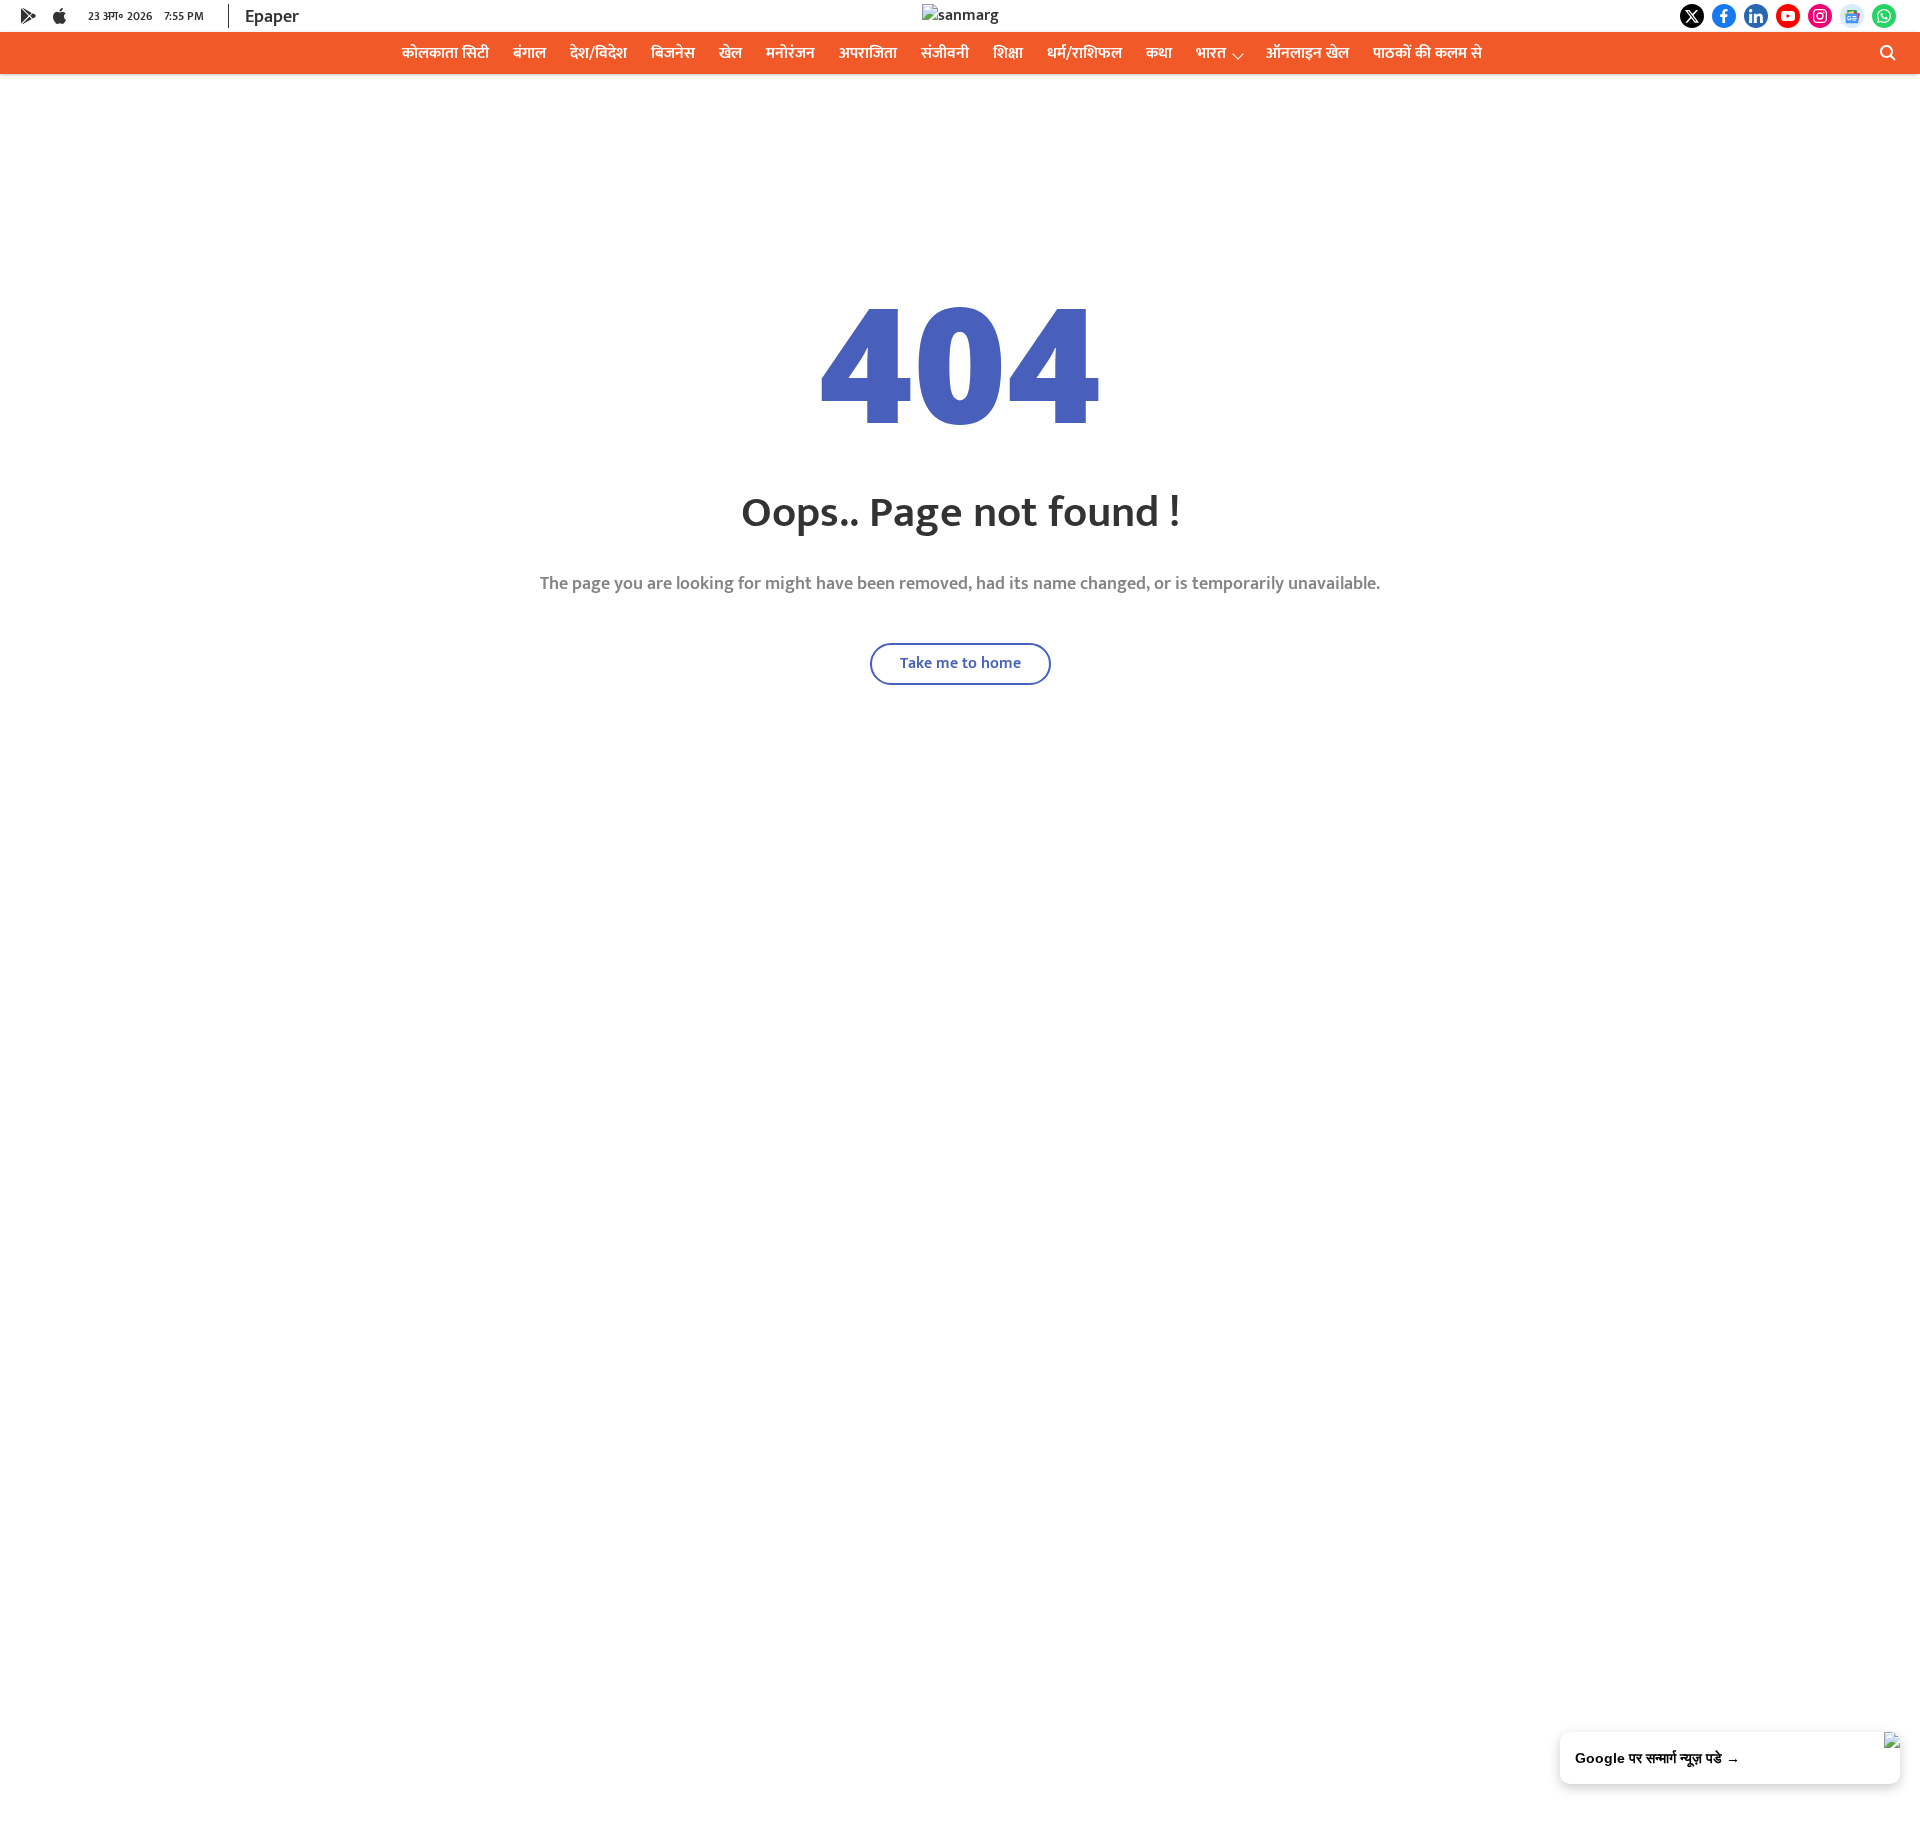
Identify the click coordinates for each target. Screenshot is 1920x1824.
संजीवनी (945, 53)
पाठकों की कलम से (1427, 53)
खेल (730, 53)
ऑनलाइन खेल (1307, 53)
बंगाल (529, 53)
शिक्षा (1008, 53)
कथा (1159, 53)
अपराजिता (868, 53)
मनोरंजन (790, 53)
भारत (1211, 53)
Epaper (272, 17)
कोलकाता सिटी (445, 53)
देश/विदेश (598, 53)
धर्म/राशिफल (1084, 53)
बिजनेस (673, 53)
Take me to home (960, 663)
